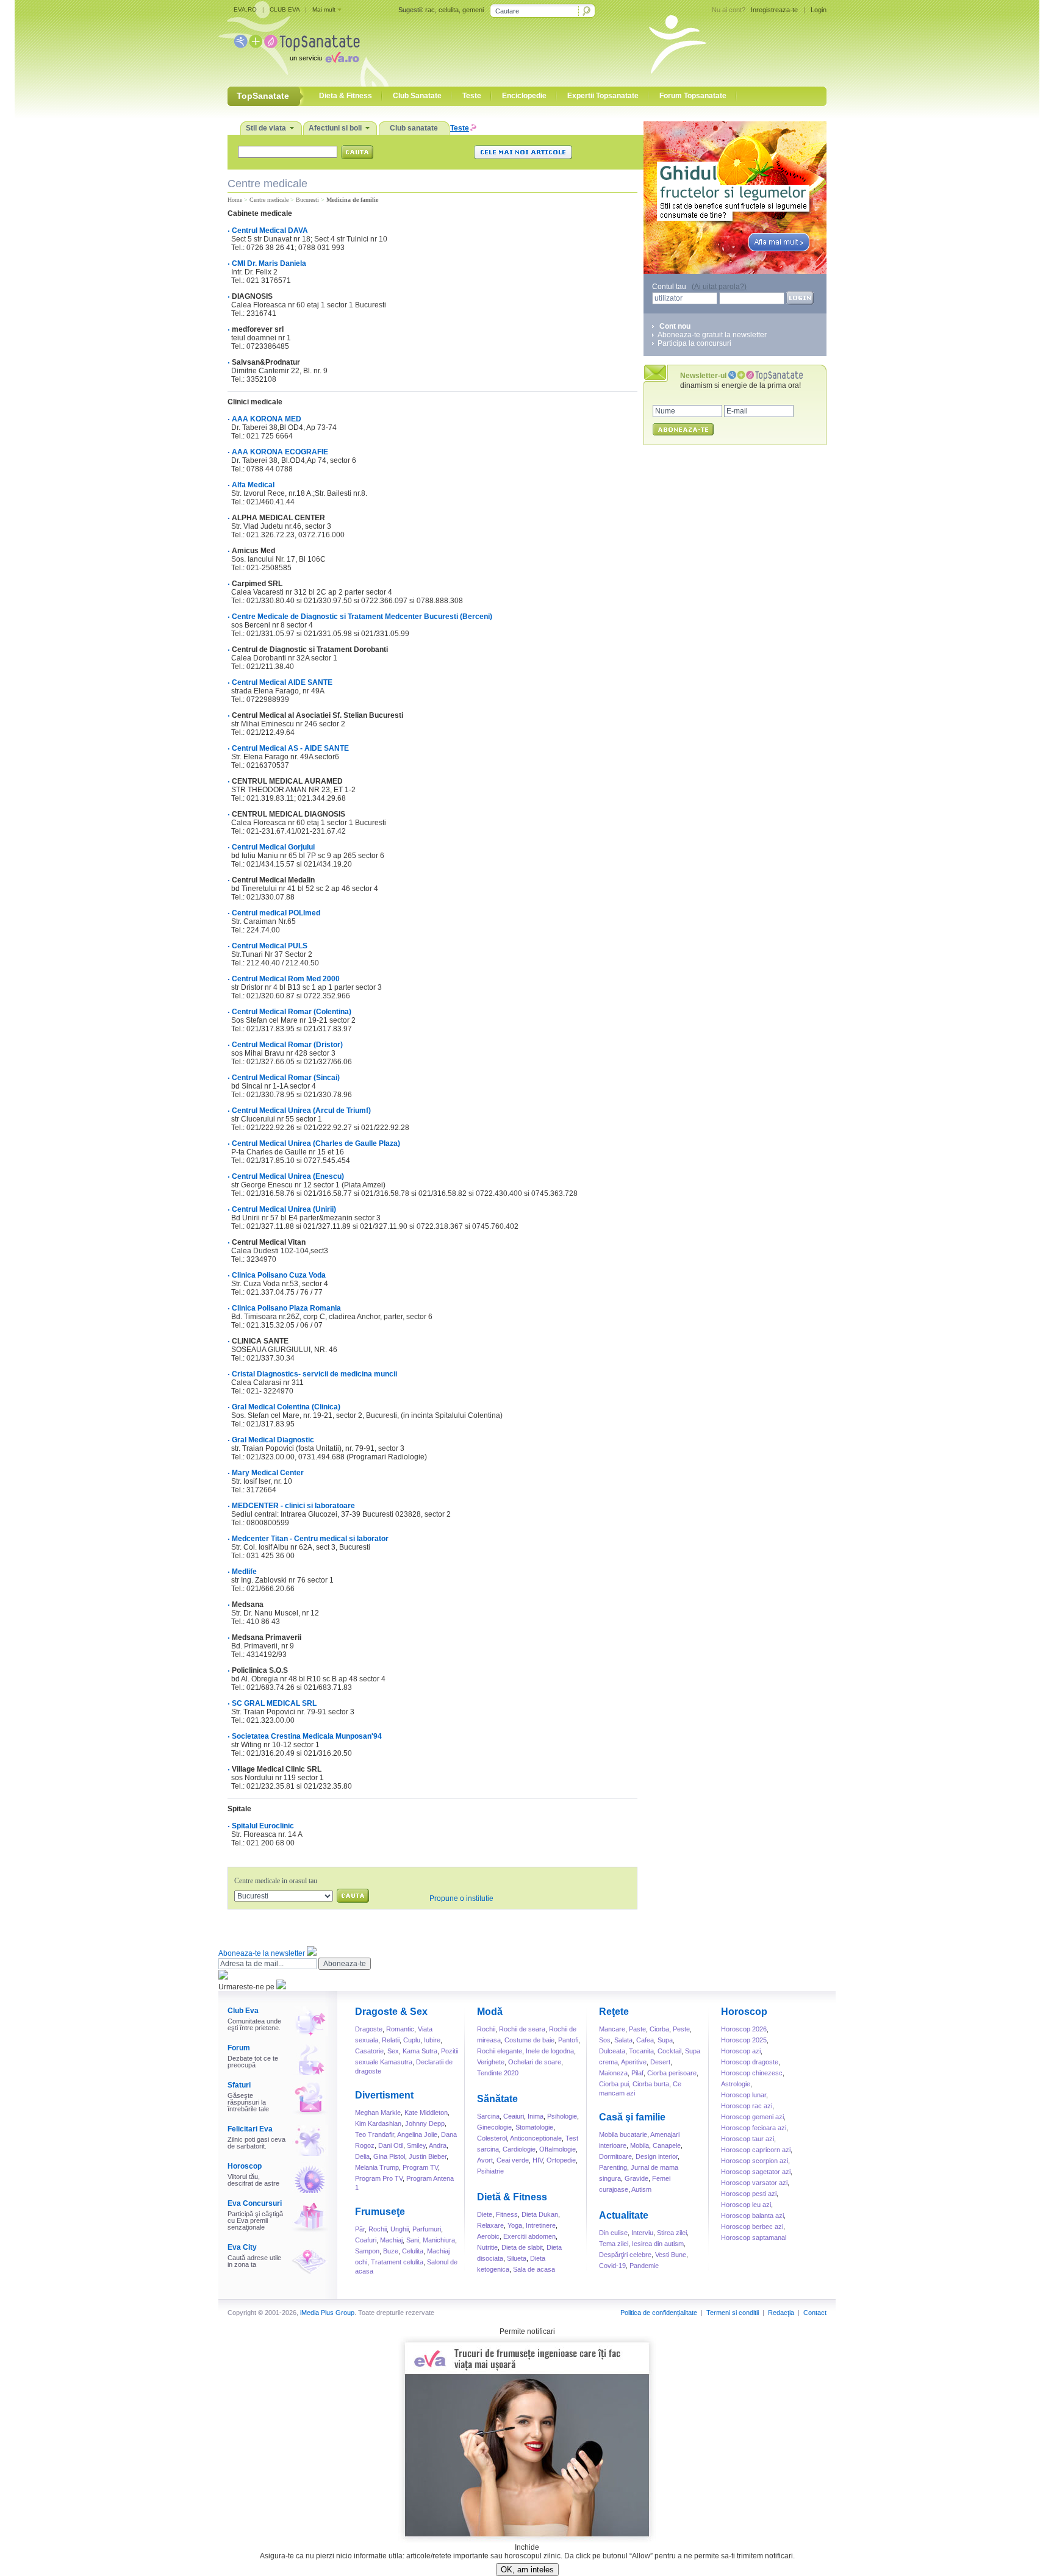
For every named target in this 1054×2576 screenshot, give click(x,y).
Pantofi (568, 2040)
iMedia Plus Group (327, 2313)
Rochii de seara (522, 2029)
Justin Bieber (428, 2156)
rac (430, 10)
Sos (605, 2040)
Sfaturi (239, 2085)
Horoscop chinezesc (752, 2073)
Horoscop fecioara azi (754, 2128)
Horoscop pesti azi (749, 2194)
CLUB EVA (285, 9)
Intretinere (541, 2225)
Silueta (517, 2258)
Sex (393, 2051)
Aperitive (634, 2062)
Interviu (642, 2233)
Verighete (491, 2062)
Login (819, 10)
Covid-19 (612, 2266)
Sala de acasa (534, 2269)
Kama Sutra (420, 2051)
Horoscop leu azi (746, 2205)
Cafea (645, 2040)
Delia (362, 2156)
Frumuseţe (380, 2212)
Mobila (640, 2145)
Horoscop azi (741, 2051)
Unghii (400, 2229)
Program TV (420, 2167)
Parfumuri (427, 2229)
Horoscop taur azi (747, 2139)
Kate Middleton (426, 2113)
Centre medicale (269, 200)
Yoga (515, 2225)
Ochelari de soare (535, 2062)
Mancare (612, 2029)
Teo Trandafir (375, 2134)
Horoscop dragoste (750, 2062)
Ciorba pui (614, 2084)
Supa (665, 2040)
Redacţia (781, 2313)
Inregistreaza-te (774, 10)
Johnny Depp (425, 2123)
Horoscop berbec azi (752, 2227)
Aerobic (488, 2236)
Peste (681, 2029)
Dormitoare (615, 2156)
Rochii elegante (500, 2051)
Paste (637, 2029)
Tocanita (641, 2051)
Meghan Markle (378, 2113)
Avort (485, 2160)
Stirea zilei (672, 2233)
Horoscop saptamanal (754, 2238)
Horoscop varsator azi (754, 2183)
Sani (413, 2240)
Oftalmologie (557, 2149)
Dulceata (612, 2051)
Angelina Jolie (417, 2134)
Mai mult (324, 9)
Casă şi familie (632, 2117)
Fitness (507, 2214)
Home (235, 200)
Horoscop (245, 2166)
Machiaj (391, 2240)
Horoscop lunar (744, 2095)
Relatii (391, 2040)
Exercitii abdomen (529, 2236)
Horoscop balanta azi (752, 2216)
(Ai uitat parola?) (719, 287)
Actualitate (624, 2215)
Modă (490, 2012)
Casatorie (369, 2051)
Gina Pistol (389, 2156)
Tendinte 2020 (498, 2073)
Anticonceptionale (536, 2138)
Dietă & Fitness (512, 2197)
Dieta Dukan (540, 2214)
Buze (391, 2251)
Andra (438, 2145)
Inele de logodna (550, 2051)
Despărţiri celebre (625, 2255)
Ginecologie (494, 2127)
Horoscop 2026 (744, 2029)
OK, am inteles (527, 2570)
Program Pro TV (379, 2178)
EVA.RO (245, 9)
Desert (660, 2062)
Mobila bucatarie (623, 2134)
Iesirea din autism (658, 2244)
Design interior (657, 2156)
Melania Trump (377, 2167)
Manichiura (439, 2240)
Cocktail (669, 2051)
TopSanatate (297, 43)
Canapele (667, 2145)
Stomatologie (534, 2127)
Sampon (367, 2251)
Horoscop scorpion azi (755, 2161)
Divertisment (384, 2095)
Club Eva (243, 2011)
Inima (536, 2116)
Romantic (400, 2029)
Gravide (636, 2178)
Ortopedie (561, 2160)
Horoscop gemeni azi (752, 2117)
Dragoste (369, 2029)
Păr (360, 2229)
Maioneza (613, 2073)
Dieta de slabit (522, 2247)
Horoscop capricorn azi (756, 2150)
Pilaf (637, 2073)
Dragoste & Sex (391, 2012)
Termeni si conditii (733, 2313)
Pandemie (644, 2266)
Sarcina (488, 2116)
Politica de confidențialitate (659, 2313)
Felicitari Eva (250, 2129)
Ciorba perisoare (672, 2073)
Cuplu (412, 2040)
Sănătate (497, 2099)
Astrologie (736, 2084)
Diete (485, 2214)
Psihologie (562, 2116)
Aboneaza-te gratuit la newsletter (712, 335)
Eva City (242, 2247)
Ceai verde (513, 2160)
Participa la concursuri (694, 343)
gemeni (473, 10)
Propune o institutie (461, 1898)
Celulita (413, 2251)
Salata (623, 2040)
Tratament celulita (397, 2262)
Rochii (378, 2229)
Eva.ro (342, 57)
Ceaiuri (514, 2116)
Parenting (613, 2167)
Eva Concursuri (255, 2203)
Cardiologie (519, 2149)
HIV (538, 2160)
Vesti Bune (671, 2255)
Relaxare (490, 2225)
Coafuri (366, 2240)
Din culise (613, 2233)
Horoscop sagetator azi (756, 2172)
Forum (239, 2048)
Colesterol (492, 2138)
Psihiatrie (490, 2171)
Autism (641, 2189)
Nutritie (487, 2247)
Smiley (416, 2145)
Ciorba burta (651, 2084)
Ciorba (659, 2029)
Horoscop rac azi (747, 2106)
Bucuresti (307, 200)
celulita (449, 10)
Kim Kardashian (378, 2123)
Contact (815, 2313)
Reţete (614, 2012)
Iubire (432, 2040)
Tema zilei (614, 2244)
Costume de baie (529, 2040)
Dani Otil (391, 2145)
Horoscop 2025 (744, 2040)
